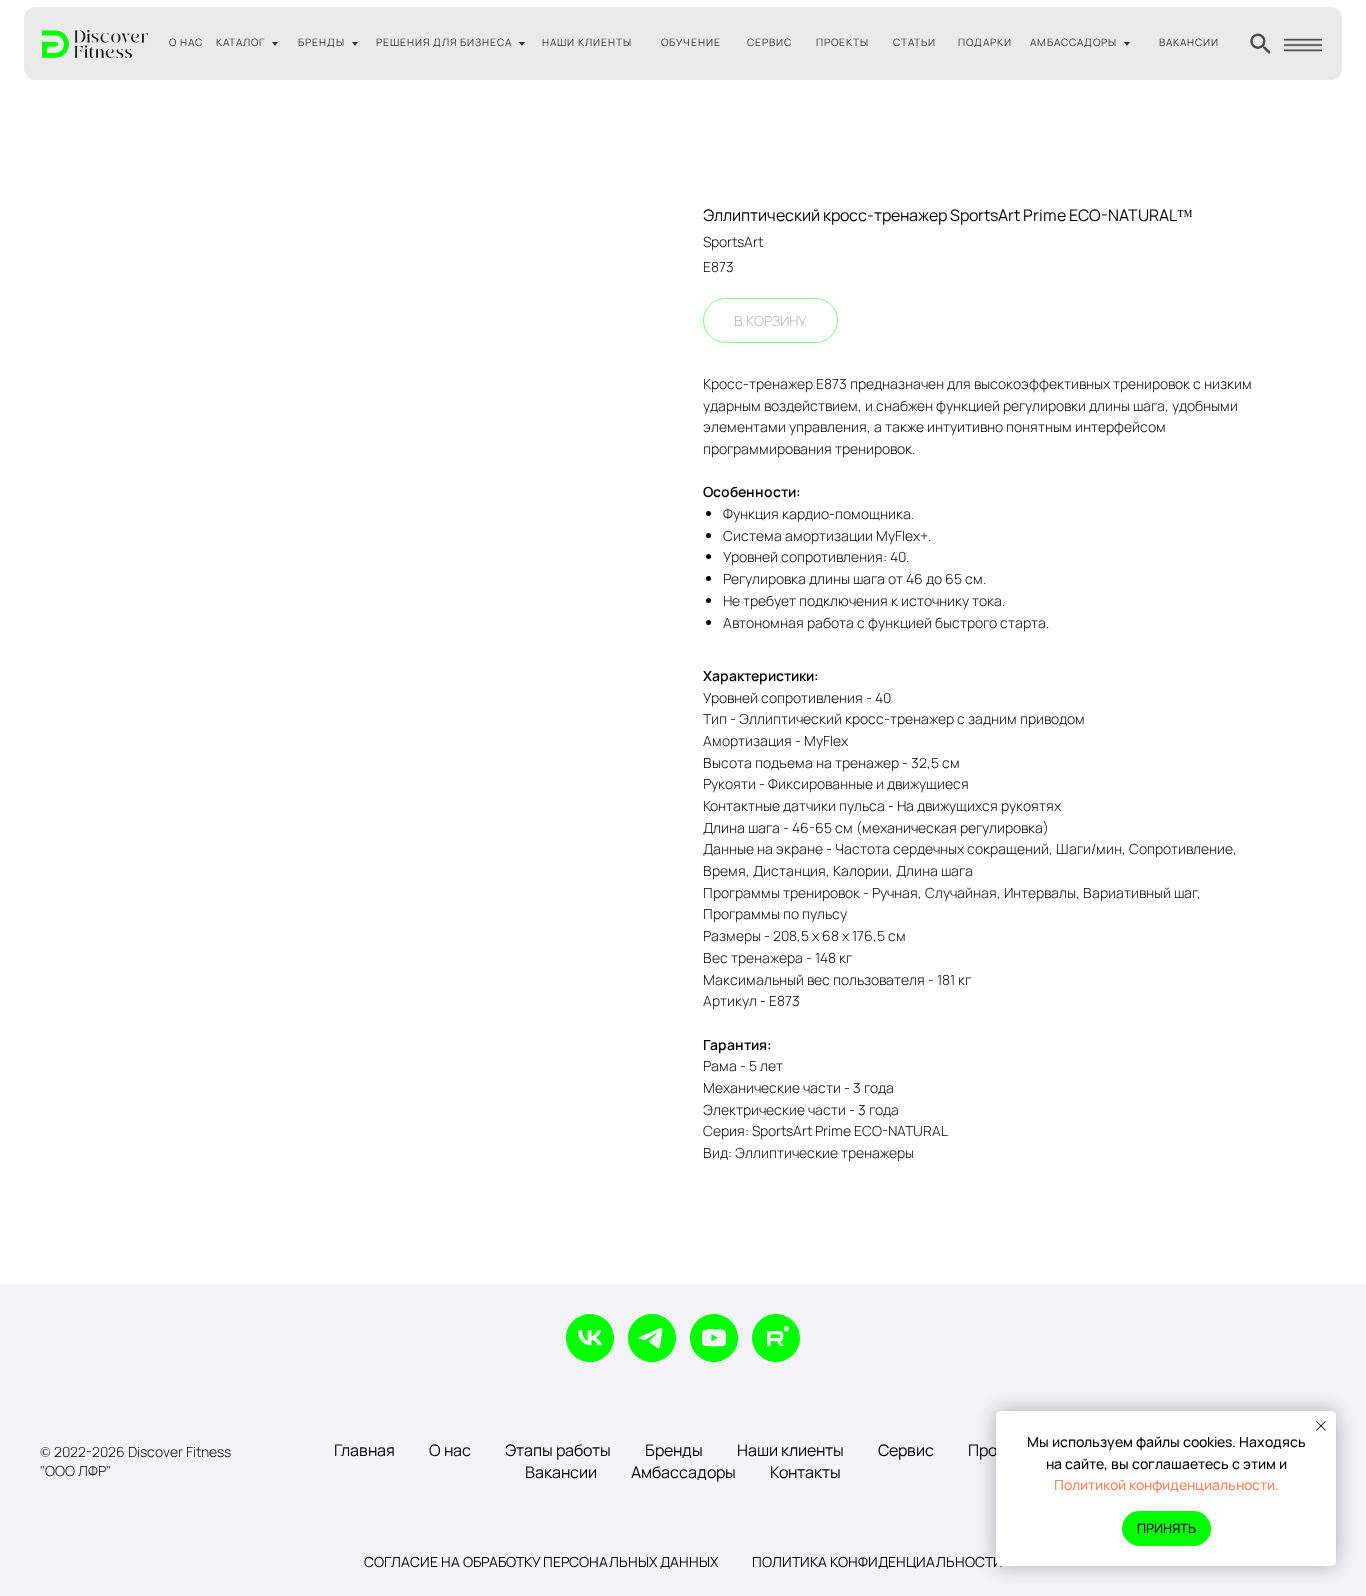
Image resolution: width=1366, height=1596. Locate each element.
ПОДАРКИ (985, 42)
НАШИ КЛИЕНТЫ (587, 42)
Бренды (674, 1450)
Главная (364, 1450)
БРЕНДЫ (321, 42)
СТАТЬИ (914, 42)
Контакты (805, 1472)
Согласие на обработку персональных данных (541, 1561)
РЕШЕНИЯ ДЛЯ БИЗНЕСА (444, 42)
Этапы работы (558, 1450)
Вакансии (561, 1472)
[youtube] (714, 1338)
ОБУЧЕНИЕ (691, 42)
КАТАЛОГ (240, 42)
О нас (450, 1450)
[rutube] (776, 1338)
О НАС (186, 42)
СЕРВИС (769, 42)
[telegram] (652, 1338)
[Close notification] (1321, 1426)
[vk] (590, 1338)
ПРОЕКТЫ (842, 42)
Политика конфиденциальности (877, 1561)
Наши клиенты (790, 1450)
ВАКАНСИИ (1189, 42)
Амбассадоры (683, 1472)
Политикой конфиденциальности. (1166, 1484)
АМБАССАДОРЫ (1073, 42)
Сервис (906, 1450)
